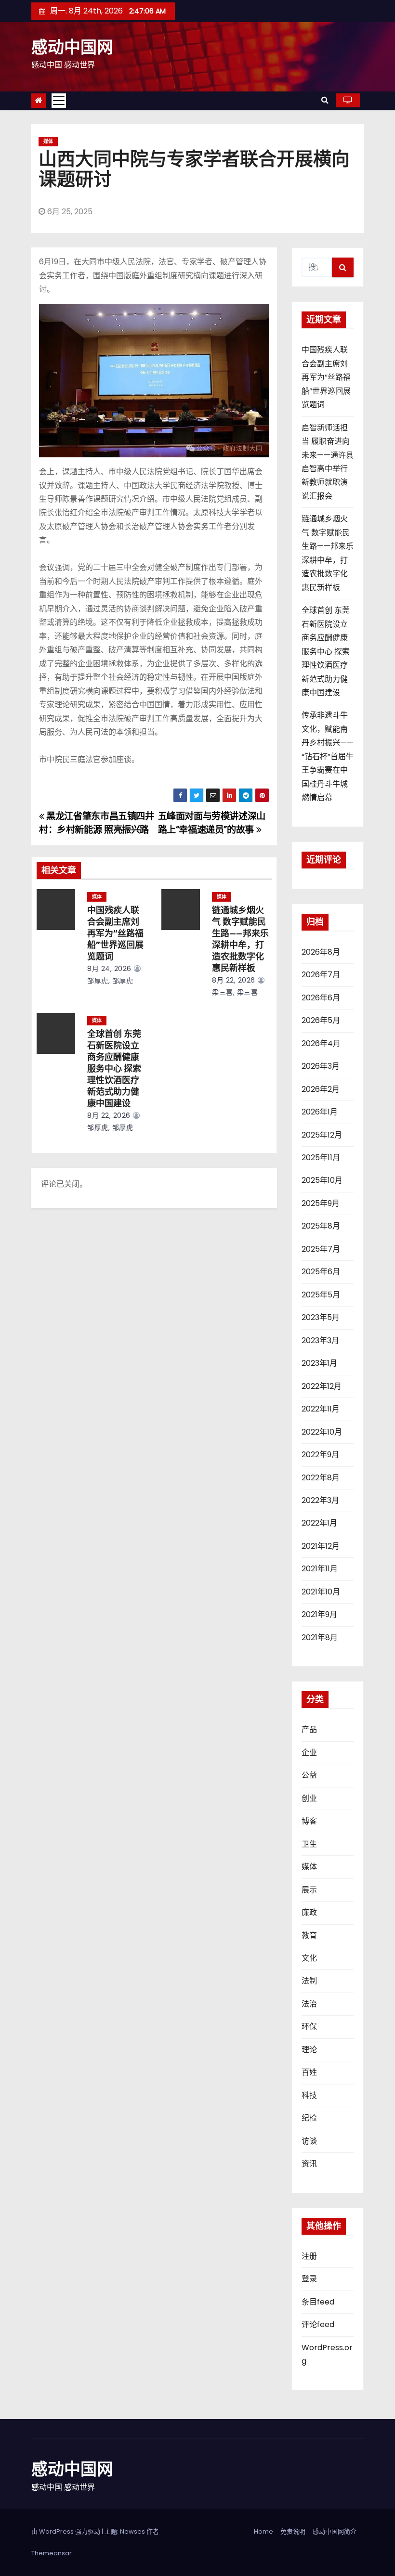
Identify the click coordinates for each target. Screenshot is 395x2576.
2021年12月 (321, 1546)
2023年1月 (319, 1363)
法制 (309, 1981)
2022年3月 (320, 1500)
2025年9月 (321, 1203)
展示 (309, 1890)
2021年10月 (321, 1592)
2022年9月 (320, 1455)
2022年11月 (321, 1409)
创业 (309, 1798)
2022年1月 (319, 1523)
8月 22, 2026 (234, 980)
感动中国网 (72, 47)
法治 (309, 2004)
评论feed (318, 2324)
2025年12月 (322, 1135)
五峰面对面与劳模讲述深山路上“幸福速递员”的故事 (212, 823)
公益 (309, 1775)
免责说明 (293, 2531)
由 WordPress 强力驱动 (66, 2531)
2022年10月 (322, 1432)
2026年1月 (320, 1112)
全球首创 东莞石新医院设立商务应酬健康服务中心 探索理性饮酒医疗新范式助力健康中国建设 (114, 1069)
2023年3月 (320, 1340)
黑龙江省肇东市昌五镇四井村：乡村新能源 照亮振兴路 (97, 823)
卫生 (309, 1844)
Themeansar (52, 2553)
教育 (309, 1935)
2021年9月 (319, 1614)
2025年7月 (321, 1249)
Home (263, 2531)
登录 (309, 2279)
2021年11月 (320, 1569)
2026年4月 (321, 1043)
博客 (309, 1821)
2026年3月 (321, 1066)
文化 (309, 1958)
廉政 (309, 1912)
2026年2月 (321, 1089)
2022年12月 (322, 1386)
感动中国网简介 (335, 2531)
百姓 (309, 2072)
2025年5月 (321, 1295)
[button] (325, 100)
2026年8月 (321, 952)
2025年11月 (321, 1158)
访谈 (309, 2141)
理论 (309, 2050)
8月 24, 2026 (109, 969)
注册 (309, 2256)
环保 (309, 2026)
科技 (309, 2095)
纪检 (309, 2118)
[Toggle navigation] (59, 101)
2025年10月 (322, 1180)
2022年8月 (321, 1478)
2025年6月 (321, 1272)
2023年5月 (321, 1317)
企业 (309, 1753)
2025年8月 (321, 1226)
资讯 (309, 2164)
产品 (309, 1729)
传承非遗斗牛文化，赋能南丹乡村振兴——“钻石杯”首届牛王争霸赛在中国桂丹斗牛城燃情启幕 (328, 756)
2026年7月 (321, 975)
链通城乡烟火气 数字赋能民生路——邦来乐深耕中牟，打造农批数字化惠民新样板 (240, 939)
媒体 (48, 141)
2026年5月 (321, 1020)
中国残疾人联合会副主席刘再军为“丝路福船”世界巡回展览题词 (115, 933)
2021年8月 (320, 1638)
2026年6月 (321, 998)
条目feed (318, 2302)
